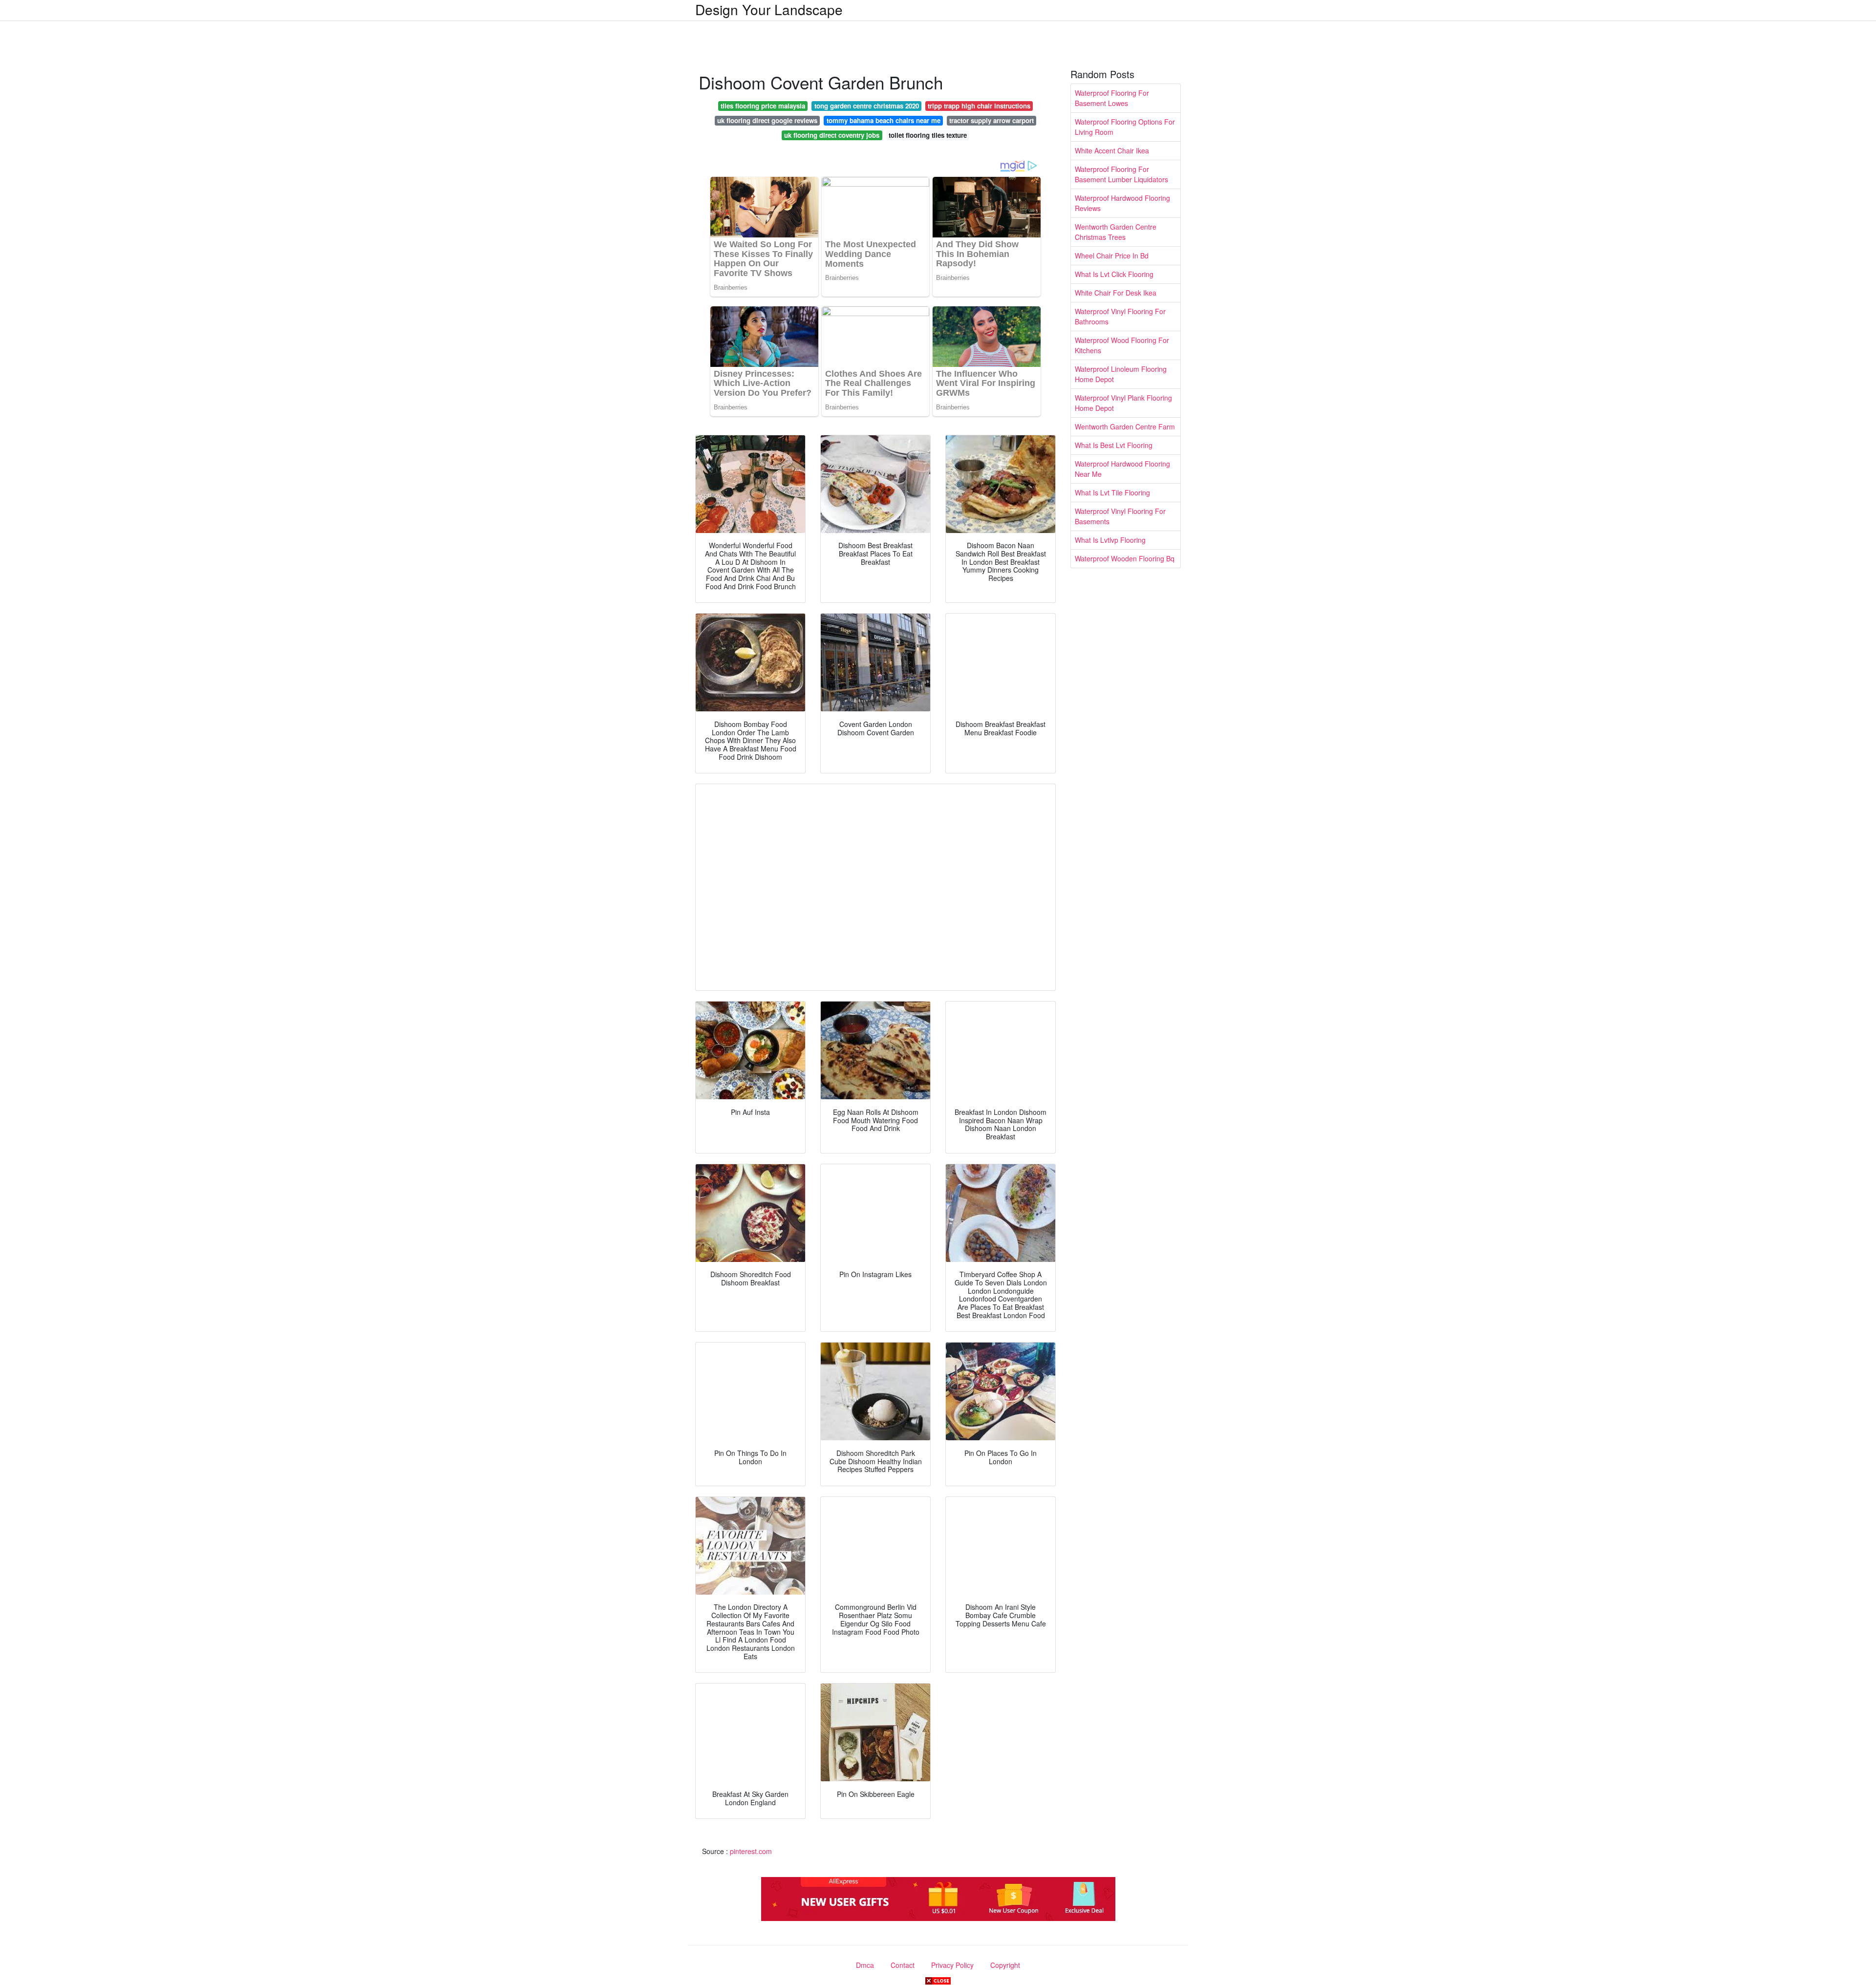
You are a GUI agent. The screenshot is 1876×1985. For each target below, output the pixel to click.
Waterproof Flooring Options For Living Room (1125, 127)
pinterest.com (751, 1851)
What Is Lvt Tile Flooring (1112, 492)
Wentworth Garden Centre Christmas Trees (1116, 232)
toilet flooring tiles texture (928, 135)
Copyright (1005, 1965)
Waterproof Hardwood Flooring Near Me (1122, 469)
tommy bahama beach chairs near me (884, 120)
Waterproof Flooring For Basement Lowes (1112, 98)
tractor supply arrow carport (991, 120)
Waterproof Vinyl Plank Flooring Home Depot (1123, 403)
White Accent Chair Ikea (1112, 150)
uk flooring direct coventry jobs (832, 135)
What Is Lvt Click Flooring (1114, 274)
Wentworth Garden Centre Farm (1125, 427)
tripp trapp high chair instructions (979, 106)
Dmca (865, 1965)
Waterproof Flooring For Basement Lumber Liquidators (1121, 174)
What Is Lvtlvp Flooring (1110, 540)
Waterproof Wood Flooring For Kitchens (1122, 345)
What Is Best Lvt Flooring (1114, 445)
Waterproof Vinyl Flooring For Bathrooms (1120, 316)
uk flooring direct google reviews (767, 120)
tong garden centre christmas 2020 (867, 106)
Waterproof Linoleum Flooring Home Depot (1121, 374)
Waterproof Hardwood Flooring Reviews (1122, 203)
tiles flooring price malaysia (763, 106)
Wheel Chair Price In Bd (1112, 256)
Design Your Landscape (769, 9)
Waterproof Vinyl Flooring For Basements (1120, 516)
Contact (903, 1965)
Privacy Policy (952, 1965)
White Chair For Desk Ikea (1116, 293)
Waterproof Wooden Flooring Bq (1125, 558)
